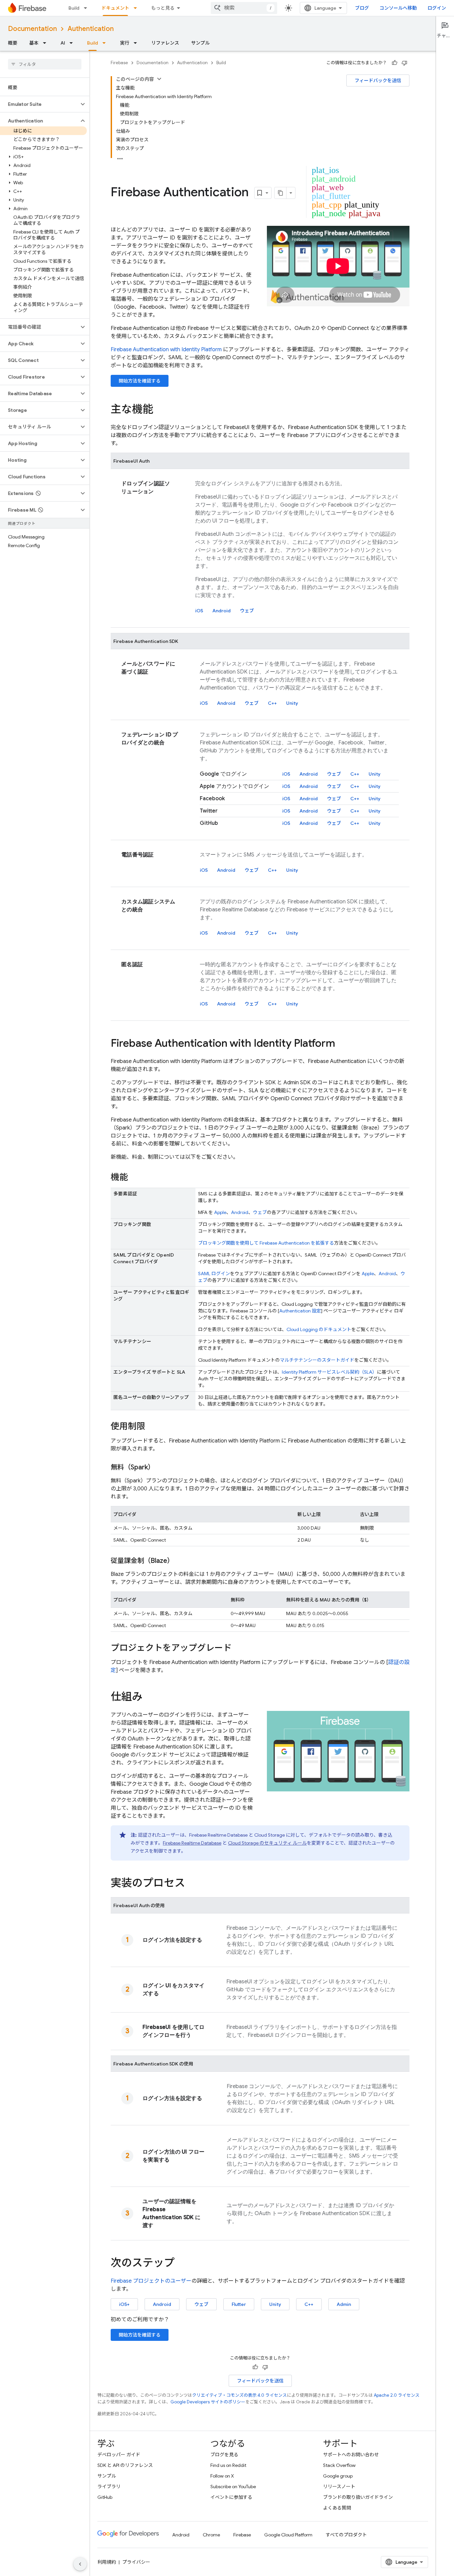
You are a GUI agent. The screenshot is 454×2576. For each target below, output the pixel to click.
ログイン (437, 8)
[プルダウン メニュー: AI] (73, 43)
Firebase (119, 63)
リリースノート (339, 2487)
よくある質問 (337, 2508)
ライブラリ (109, 2487)
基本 (34, 43)
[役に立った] (395, 63)
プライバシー (136, 2562)
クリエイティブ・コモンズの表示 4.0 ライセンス (239, 2395)
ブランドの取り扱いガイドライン (358, 2497)
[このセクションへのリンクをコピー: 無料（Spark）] (161, 1467)
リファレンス (165, 43)
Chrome (211, 2535)
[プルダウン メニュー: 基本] (47, 43)
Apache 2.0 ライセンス (397, 2395)
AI (63, 43)
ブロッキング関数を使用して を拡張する (266, 1243)
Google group (338, 2476)
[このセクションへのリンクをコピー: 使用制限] (152, 1427)
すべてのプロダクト (346, 2535)
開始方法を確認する (140, 381)
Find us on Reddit (228, 2465)
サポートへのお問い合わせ (351, 2455)
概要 (13, 43)
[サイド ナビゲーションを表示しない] (80, 2564)
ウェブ (247, 611)
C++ (272, 703)
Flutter (239, 2304)
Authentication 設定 (300, 1311)
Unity (292, 703)
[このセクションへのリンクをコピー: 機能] (135, 1178)
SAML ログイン (214, 1274)
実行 (125, 43)
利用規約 (107, 2562)
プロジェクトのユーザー (151, 2281)
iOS (199, 611)
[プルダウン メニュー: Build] (87, 8)
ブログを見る (224, 2455)
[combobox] (244, 8)
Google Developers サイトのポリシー (208, 2402)
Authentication (91, 29)
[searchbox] (45, 64)
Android (222, 611)
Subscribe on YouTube (233, 2487)
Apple (220, 1212)
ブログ (362, 8)
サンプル (200, 43)
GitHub (105, 2497)
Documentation (32, 29)
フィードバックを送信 (378, 80)
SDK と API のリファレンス (125, 2465)
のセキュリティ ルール (267, 1843)
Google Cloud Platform (288, 2535)
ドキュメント (115, 8)
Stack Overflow (339, 2465)
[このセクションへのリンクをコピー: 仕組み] (149, 1698)
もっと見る (163, 8)
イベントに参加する (231, 2497)
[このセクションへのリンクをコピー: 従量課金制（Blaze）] (180, 1561)
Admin (344, 2304)
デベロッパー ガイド (119, 2455)
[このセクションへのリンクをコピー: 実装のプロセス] (192, 1884)
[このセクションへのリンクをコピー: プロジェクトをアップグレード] (238, 1648)
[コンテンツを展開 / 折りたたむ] (159, 79)
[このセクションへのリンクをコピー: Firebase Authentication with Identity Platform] (342, 1044)
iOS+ (124, 2304)
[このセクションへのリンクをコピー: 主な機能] (160, 410)
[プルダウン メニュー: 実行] (137, 43)
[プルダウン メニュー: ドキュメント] (137, 8)
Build (74, 8)
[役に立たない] (404, 63)
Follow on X (222, 2476)
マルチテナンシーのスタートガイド (317, 1360)
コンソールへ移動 (398, 8)
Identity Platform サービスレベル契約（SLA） (329, 1372)
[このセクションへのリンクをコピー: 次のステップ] (181, 2264)
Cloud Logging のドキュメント (319, 1329)
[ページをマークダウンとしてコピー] (281, 193)
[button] (39, 104)
